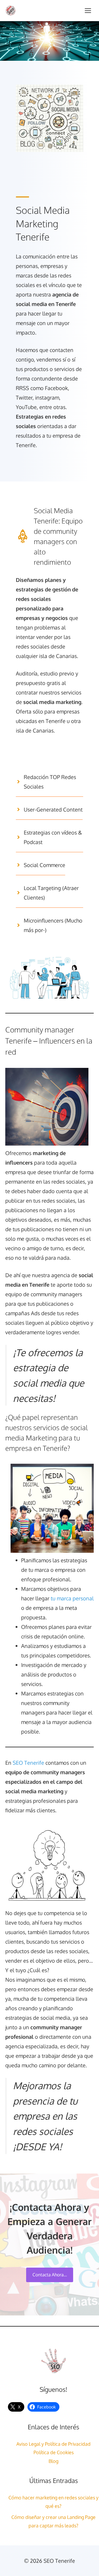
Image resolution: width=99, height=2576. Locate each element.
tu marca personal (72, 1598)
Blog (53, 2461)
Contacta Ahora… (50, 2275)
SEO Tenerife (28, 1763)
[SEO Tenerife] (11, 11)
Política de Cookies (54, 2452)
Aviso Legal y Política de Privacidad (53, 2444)
